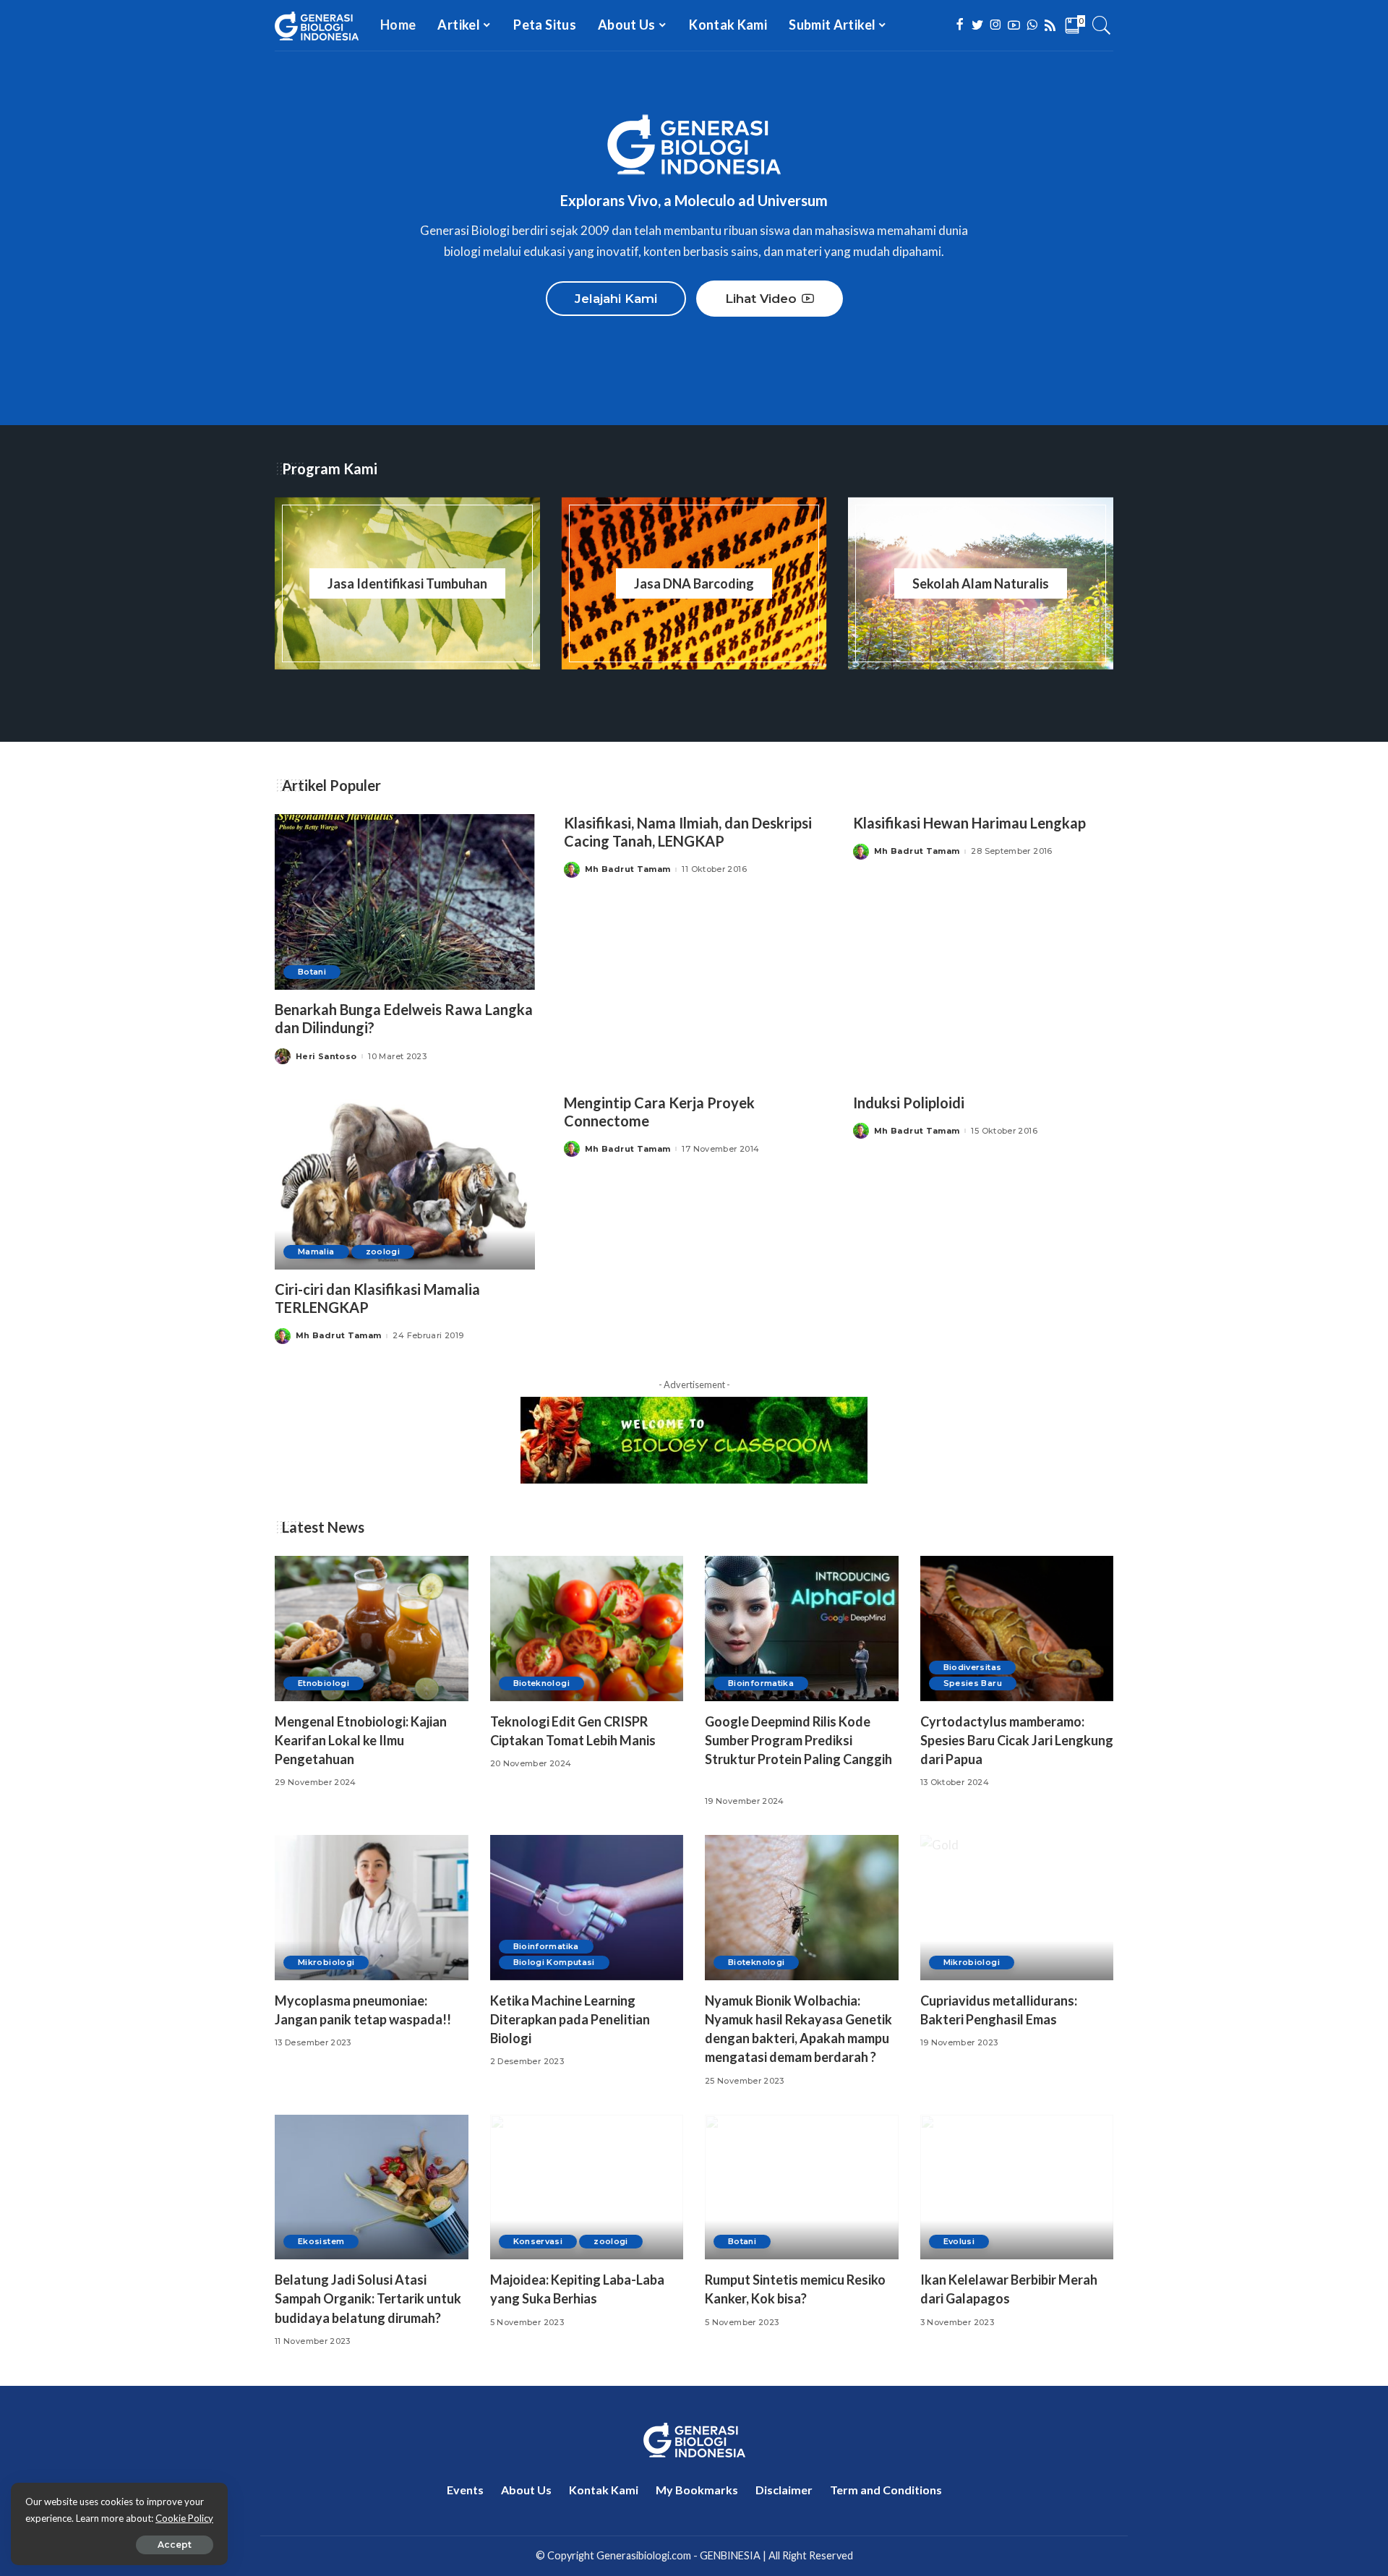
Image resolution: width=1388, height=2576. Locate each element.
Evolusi (959, 2241)
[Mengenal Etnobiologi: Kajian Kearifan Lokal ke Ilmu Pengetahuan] (372, 1629)
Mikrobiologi (326, 1962)
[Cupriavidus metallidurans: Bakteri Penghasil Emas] (1017, 1908)
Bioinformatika (761, 1683)
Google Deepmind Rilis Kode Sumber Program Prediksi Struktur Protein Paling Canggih (798, 1740)
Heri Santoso (326, 1057)
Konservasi (538, 2241)
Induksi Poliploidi (909, 1103)
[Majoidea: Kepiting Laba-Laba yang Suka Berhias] (587, 2187)
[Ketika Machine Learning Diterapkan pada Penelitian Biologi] (587, 1908)
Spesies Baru (973, 1683)
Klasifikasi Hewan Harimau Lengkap (969, 823)
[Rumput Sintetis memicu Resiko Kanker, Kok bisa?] (802, 2187)
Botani (312, 972)
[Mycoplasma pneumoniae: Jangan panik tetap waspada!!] (372, 1908)
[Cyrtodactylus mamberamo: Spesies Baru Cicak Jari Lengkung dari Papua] (1017, 1629)
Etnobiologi (324, 1683)
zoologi (383, 1251)
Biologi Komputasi (554, 1962)
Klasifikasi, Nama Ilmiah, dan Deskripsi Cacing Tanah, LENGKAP (688, 832)
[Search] (1102, 25)
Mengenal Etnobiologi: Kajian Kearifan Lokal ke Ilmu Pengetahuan (361, 1740)
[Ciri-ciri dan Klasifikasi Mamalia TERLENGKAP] (405, 1182)
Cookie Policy (184, 2518)
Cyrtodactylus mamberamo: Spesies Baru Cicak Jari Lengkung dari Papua (1017, 1740)
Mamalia (316, 1251)
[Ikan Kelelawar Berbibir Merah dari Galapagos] (1017, 2187)
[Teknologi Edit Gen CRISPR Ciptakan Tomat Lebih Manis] (587, 1629)
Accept (175, 2545)
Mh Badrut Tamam (627, 869)
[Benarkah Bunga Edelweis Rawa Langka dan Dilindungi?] (405, 902)
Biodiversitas (973, 1667)
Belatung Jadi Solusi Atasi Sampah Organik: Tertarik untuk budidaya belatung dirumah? (368, 2298)
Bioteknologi (541, 1683)
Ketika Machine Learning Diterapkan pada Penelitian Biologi (570, 2019)
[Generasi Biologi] (317, 25)
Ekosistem (321, 2241)
